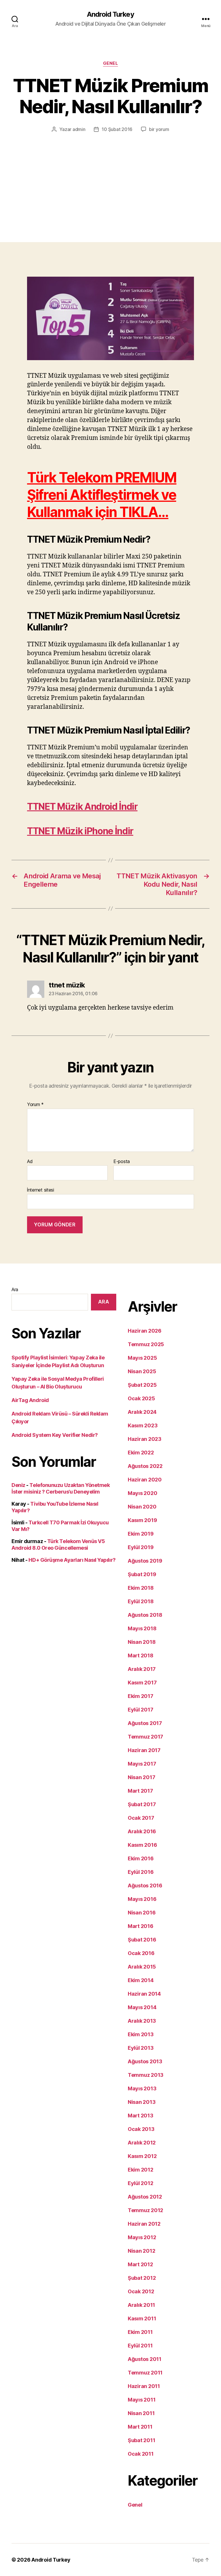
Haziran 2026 (145, 1331)
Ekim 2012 (141, 2170)
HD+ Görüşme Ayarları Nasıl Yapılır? (72, 1560)
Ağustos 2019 (145, 1561)
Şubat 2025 (142, 1385)
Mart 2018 (141, 1655)
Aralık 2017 (142, 1669)
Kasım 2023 (143, 1425)
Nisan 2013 (142, 2102)
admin (79, 129)
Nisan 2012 (141, 2251)
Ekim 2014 (141, 1980)
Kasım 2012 (142, 2156)
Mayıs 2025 (142, 1358)
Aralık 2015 (142, 1967)
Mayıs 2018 (142, 1628)
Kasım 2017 (142, 1683)
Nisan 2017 (141, 1777)
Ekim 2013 (141, 2034)
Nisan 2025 (142, 1371)
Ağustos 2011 (145, 2359)
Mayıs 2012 (142, 2237)
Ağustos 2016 (145, 1886)
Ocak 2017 (141, 1818)
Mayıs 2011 (142, 2400)
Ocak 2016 (141, 1953)
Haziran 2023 (145, 1439)
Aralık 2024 (142, 1412)
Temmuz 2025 (146, 1344)
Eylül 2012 (140, 2183)
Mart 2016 (141, 1926)
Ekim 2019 (141, 1534)
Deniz (18, 1485)
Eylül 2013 (141, 2048)
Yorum (35, 1105)
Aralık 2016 (142, 1831)
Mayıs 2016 (142, 1899)
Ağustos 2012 (145, 2197)
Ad (30, 1162)
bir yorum (159, 129)
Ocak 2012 (141, 2291)
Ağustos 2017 (145, 1723)
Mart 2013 (141, 2116)
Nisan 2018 (142, 1642)
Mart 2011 (140, 2427)
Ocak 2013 (141, 2129)
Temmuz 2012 (145, 2210)
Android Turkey (110, 14)
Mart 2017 (140, 1791)
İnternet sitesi (41, 1190)
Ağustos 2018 (145, 1615)
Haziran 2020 (145, 1480)
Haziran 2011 (144, 2386)
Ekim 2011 (140, 2332)
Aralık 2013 (142, 2021)
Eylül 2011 (140, 2346)
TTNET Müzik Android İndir (82, 807)
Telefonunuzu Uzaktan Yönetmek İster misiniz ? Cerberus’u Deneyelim (61, 1488)
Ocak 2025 (141, 1398)
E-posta (122, 1162)
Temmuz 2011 (145, 2373)
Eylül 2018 (141, 1601)
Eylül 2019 (141, 1547)
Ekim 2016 (141, 1858)
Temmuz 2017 (145, 1737)
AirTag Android (30, 1400)
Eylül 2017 (140, 1710)
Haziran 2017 (144, 1750)
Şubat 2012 (142, 2278)
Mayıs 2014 (142, 2007)
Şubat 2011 (141, 2440)
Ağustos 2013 (145, 2061)
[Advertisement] (110, 176)
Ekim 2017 (141, 1696)
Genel (111, 63)
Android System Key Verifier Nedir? (55, 1435)
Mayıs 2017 (142, 1764)
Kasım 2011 (142, 2318)
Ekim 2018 (141, 1588)
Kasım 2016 (142, 1845)
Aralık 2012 (142, 2143)
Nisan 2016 (142, 1913)
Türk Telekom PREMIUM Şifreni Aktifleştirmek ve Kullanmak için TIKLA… (102, 495)
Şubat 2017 (142, 1804)
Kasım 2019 (142, 1520)
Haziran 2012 (144, 2224)
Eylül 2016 (141, 1872)
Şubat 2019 (142, 1574)
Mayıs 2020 (142, 1493)
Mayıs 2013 (142, 2088)
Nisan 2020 (142, 1507)
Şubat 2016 (142, 1940)
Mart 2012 (140, 2264)
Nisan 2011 (141, 2413)
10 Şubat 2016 (117, 129)
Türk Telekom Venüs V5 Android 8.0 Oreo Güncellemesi (58, 1545)
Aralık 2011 (141, 2305)
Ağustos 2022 (145, 1466)
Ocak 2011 (141, 2454)
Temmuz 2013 (146, 2075)
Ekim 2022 (141, 1453)
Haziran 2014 (144, 1994)
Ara (15, 1289)
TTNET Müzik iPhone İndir (80, 831)
